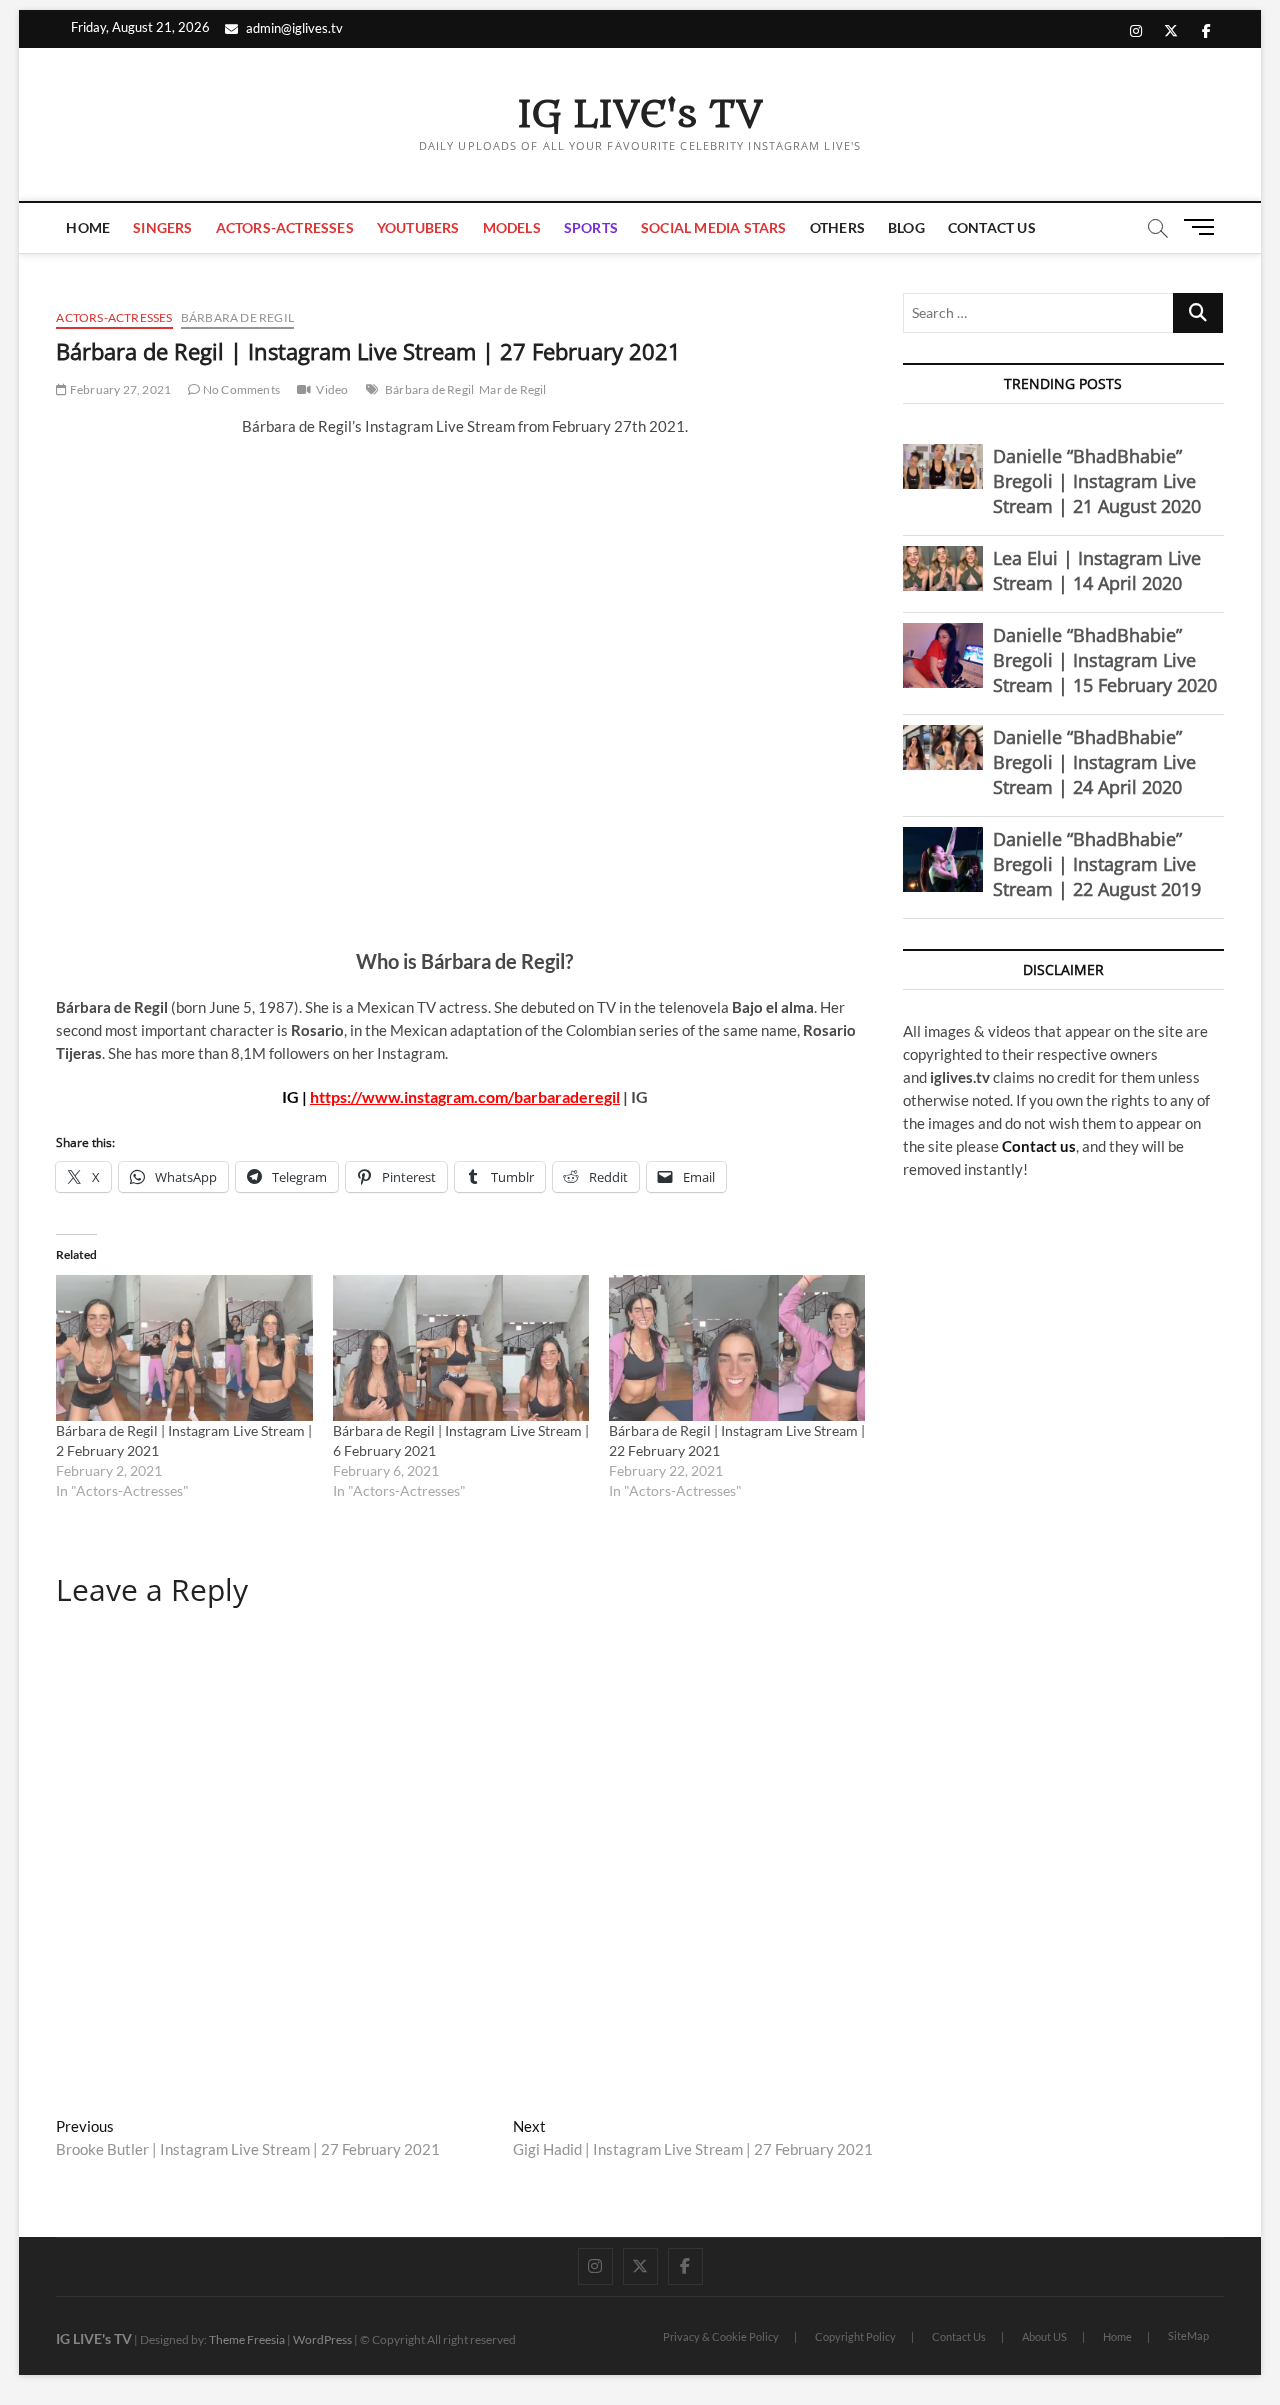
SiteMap (1188, 2335)
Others (837, 227)
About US (1044, 2336)
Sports (591, 227)
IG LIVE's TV (640, 115)
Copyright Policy (855, 2336)
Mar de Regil (512, 389)
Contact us (1039, 1146)
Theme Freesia (247, 2339)
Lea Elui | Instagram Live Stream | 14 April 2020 (1097, 570)
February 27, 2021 (119, 389)
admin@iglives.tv (294, 28)
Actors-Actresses (285, 227)
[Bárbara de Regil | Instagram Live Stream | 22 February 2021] (737, 1348)
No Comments (240, 389)
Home (88, 227)
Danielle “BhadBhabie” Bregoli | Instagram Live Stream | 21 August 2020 (1097, 481)
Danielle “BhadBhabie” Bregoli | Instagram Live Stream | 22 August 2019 (1097, 864)
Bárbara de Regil (237, 317)
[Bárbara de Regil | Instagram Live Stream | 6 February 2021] (461, 1348)
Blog (906, 227)
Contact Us (992, 227)
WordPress (322, 2339)
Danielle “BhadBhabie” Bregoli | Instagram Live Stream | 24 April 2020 (1094, 762)
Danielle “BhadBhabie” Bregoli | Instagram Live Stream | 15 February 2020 (1105, 660)
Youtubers (418, 227)
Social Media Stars (714, 227)
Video (332, 389)
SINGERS (162, 227)
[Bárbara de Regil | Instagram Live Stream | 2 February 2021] (184, 1348)
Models (512, 227)
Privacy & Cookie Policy (721, 2336)
